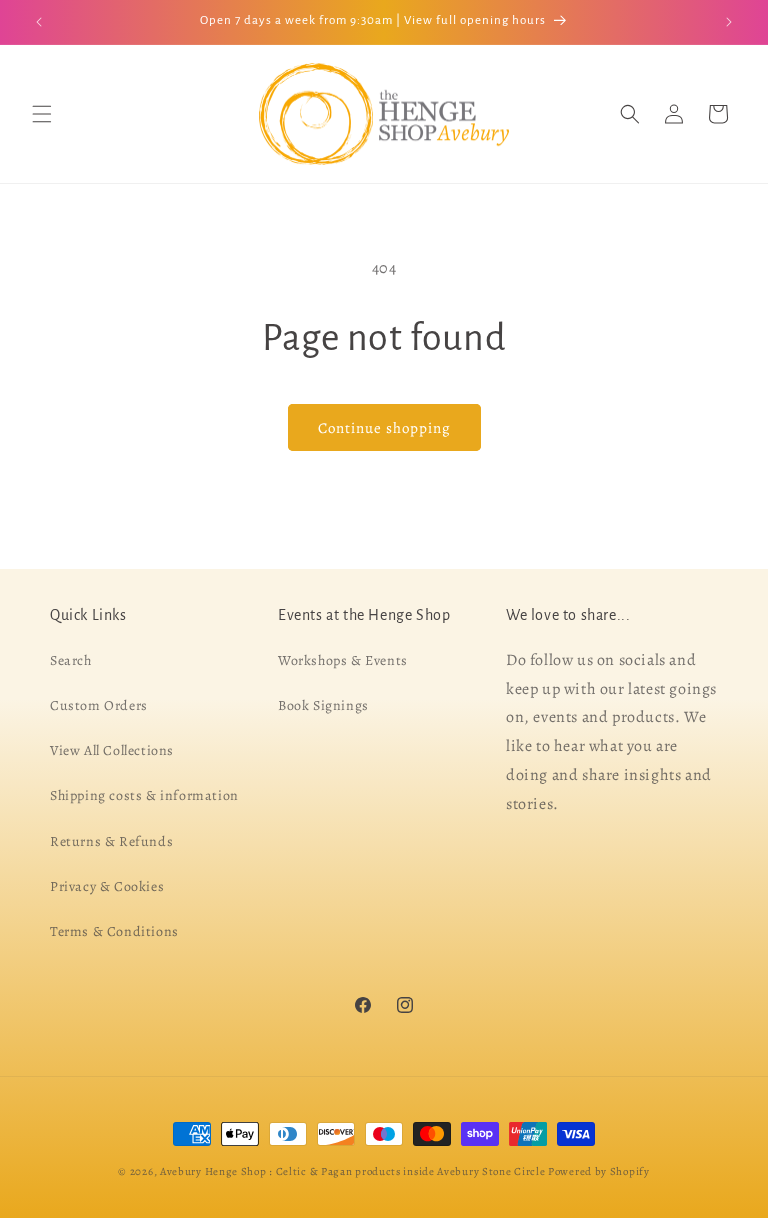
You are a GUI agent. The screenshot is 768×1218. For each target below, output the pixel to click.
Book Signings (323, 705)
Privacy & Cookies (107, 886)
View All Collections (112, 750)
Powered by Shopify (599, 1171)
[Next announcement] (729, 22)
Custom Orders (99, 705)
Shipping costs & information (144, 796)
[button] (42, 114)
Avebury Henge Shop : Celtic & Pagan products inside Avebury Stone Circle (352, 1171)
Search (71, 660)
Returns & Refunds (111, 841)
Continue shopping (384, 428)
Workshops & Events (343, 660)
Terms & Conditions (114, 931)
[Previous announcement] (39, 22)
